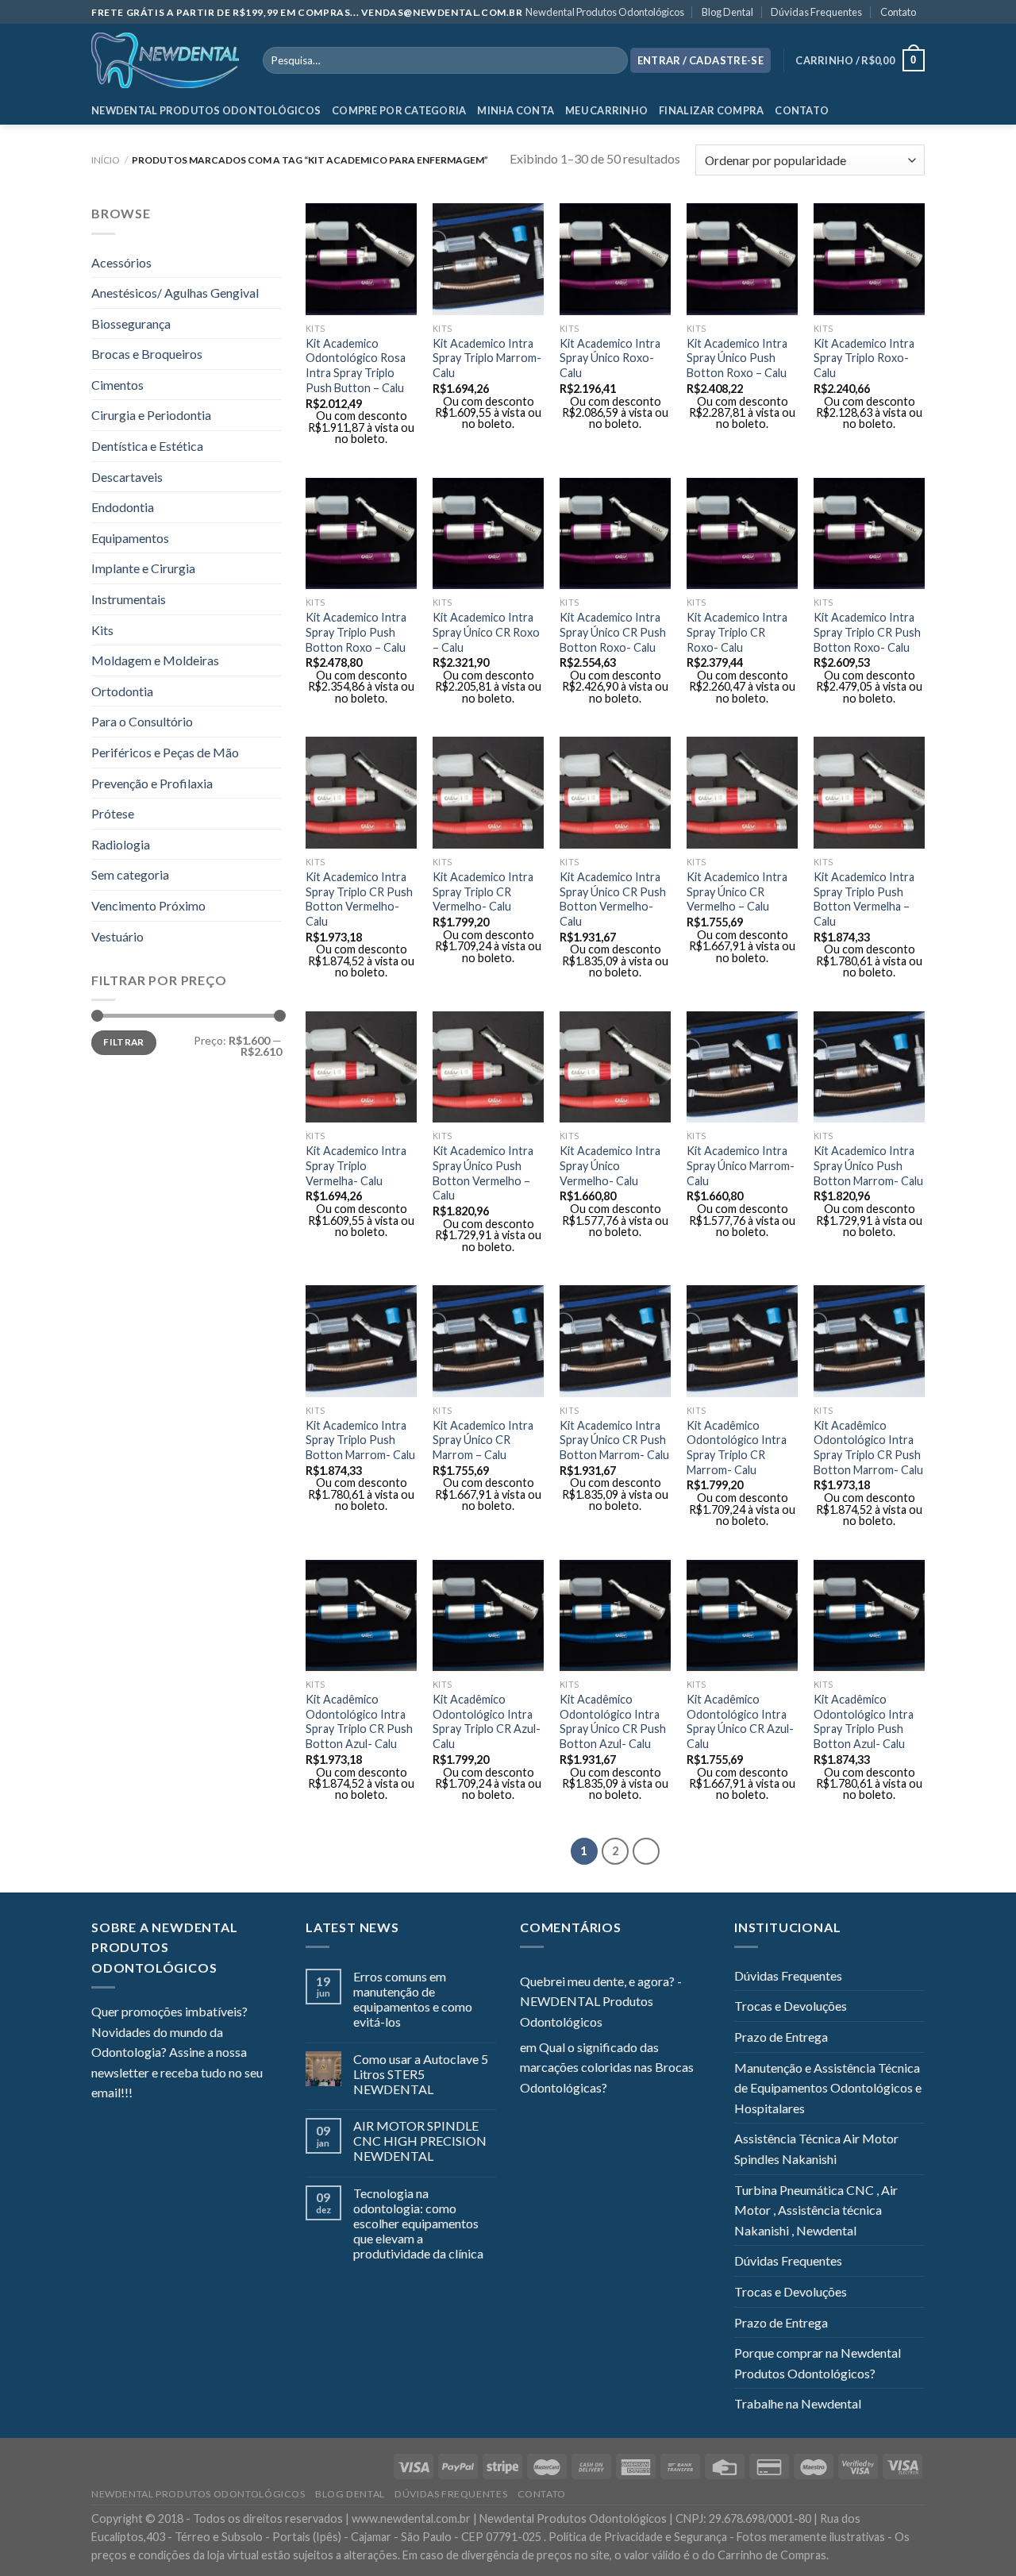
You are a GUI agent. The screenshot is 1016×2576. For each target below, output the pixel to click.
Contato (898, 12)
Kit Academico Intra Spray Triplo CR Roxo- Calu (737, 632)
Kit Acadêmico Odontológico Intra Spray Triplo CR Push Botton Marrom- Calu (868, 1448)
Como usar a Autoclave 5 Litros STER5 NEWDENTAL (421, 2074)
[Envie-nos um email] (202, 2094)
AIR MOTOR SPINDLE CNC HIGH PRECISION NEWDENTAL (420, 2141)
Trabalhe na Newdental (798, 2403)
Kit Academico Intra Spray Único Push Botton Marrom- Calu (868, 1165)
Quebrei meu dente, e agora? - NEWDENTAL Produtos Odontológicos (601, 2001)
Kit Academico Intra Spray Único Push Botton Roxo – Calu (737, 358)
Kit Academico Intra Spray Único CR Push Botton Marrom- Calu (614, 1440)
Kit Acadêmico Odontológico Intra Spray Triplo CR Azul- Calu (487, 1721)
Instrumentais (129, 599)
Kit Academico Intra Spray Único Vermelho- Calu (610, 1165)
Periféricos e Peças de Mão (165, 752)
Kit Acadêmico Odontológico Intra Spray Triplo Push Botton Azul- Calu (864, 1721)
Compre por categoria (399, 110)
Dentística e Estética (147, 446)
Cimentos (117, 385)
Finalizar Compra (711, 110)
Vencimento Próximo (148, 905)
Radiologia (121, 844)
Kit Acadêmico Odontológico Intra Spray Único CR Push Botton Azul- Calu (613, 1721)
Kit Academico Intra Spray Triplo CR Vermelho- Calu (483, 891)
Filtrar (124, 1042)
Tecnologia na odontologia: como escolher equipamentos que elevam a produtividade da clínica (418, 2224)
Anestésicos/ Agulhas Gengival (175, 293)
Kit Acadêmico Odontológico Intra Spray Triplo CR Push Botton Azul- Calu (359, 1721)
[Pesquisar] (612, 60)
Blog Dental (727, 12)
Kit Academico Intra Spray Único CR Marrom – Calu (483, 1440)
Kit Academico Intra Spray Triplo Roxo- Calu (864, 358)
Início (106, 160)
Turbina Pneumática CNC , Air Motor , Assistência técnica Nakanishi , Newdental (816, 2210)
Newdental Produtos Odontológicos (605, 12)
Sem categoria (130, 874)
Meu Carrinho (606, 110)
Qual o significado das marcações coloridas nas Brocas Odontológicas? (607, 2067)
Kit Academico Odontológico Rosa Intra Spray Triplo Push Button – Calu (356, 366)
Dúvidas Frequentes (816, 12)
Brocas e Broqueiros (147, 354)
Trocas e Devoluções (791, 2006)
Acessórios (121, 262)
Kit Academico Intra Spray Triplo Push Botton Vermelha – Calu (864, 899)
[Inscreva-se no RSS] (241, 2094)
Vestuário (117, 936)
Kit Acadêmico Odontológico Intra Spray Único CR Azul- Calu (740, 1721)
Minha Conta (516, 110)
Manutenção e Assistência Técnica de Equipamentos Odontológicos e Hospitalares (828, 2088)
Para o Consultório (142, 721)
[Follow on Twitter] (183, 2094)
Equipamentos (130, 538)
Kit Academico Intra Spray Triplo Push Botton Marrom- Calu (360, 1440)
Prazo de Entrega (781, 2037)
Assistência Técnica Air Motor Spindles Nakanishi (816, 2149)
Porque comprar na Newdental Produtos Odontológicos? (818, 2363)
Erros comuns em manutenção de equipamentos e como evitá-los (413, 1999)
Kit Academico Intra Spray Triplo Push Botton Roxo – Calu (356, 632)
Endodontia (123, 507)
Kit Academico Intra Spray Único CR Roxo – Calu (486, 632)
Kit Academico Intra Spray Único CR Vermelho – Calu (737, 891)
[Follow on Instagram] (164, 2094)
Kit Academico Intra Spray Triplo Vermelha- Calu (356, 1165)
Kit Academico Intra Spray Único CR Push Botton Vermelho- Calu (613, 899)
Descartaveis (127, 477)
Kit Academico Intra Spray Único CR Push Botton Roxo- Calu (613, 632)
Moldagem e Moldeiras (155, 660)
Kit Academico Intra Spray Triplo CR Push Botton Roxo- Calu (867, 632)
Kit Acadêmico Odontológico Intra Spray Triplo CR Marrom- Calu (737, 1448)
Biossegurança (131, 323)
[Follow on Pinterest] (222, 2094)
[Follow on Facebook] (144, 2094)
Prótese (113, 813)
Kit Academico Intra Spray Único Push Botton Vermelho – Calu (483, 1173)
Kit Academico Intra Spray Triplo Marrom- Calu (487, 358)
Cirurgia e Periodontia (151, 415)
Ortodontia (122, 691)
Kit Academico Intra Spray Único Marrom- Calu (741, 1165)
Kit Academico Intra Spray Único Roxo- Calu (610, 358)
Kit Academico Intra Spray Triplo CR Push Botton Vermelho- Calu (359, 899)
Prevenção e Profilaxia (152, 783)
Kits (102, 630)
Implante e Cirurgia (143, 568)
